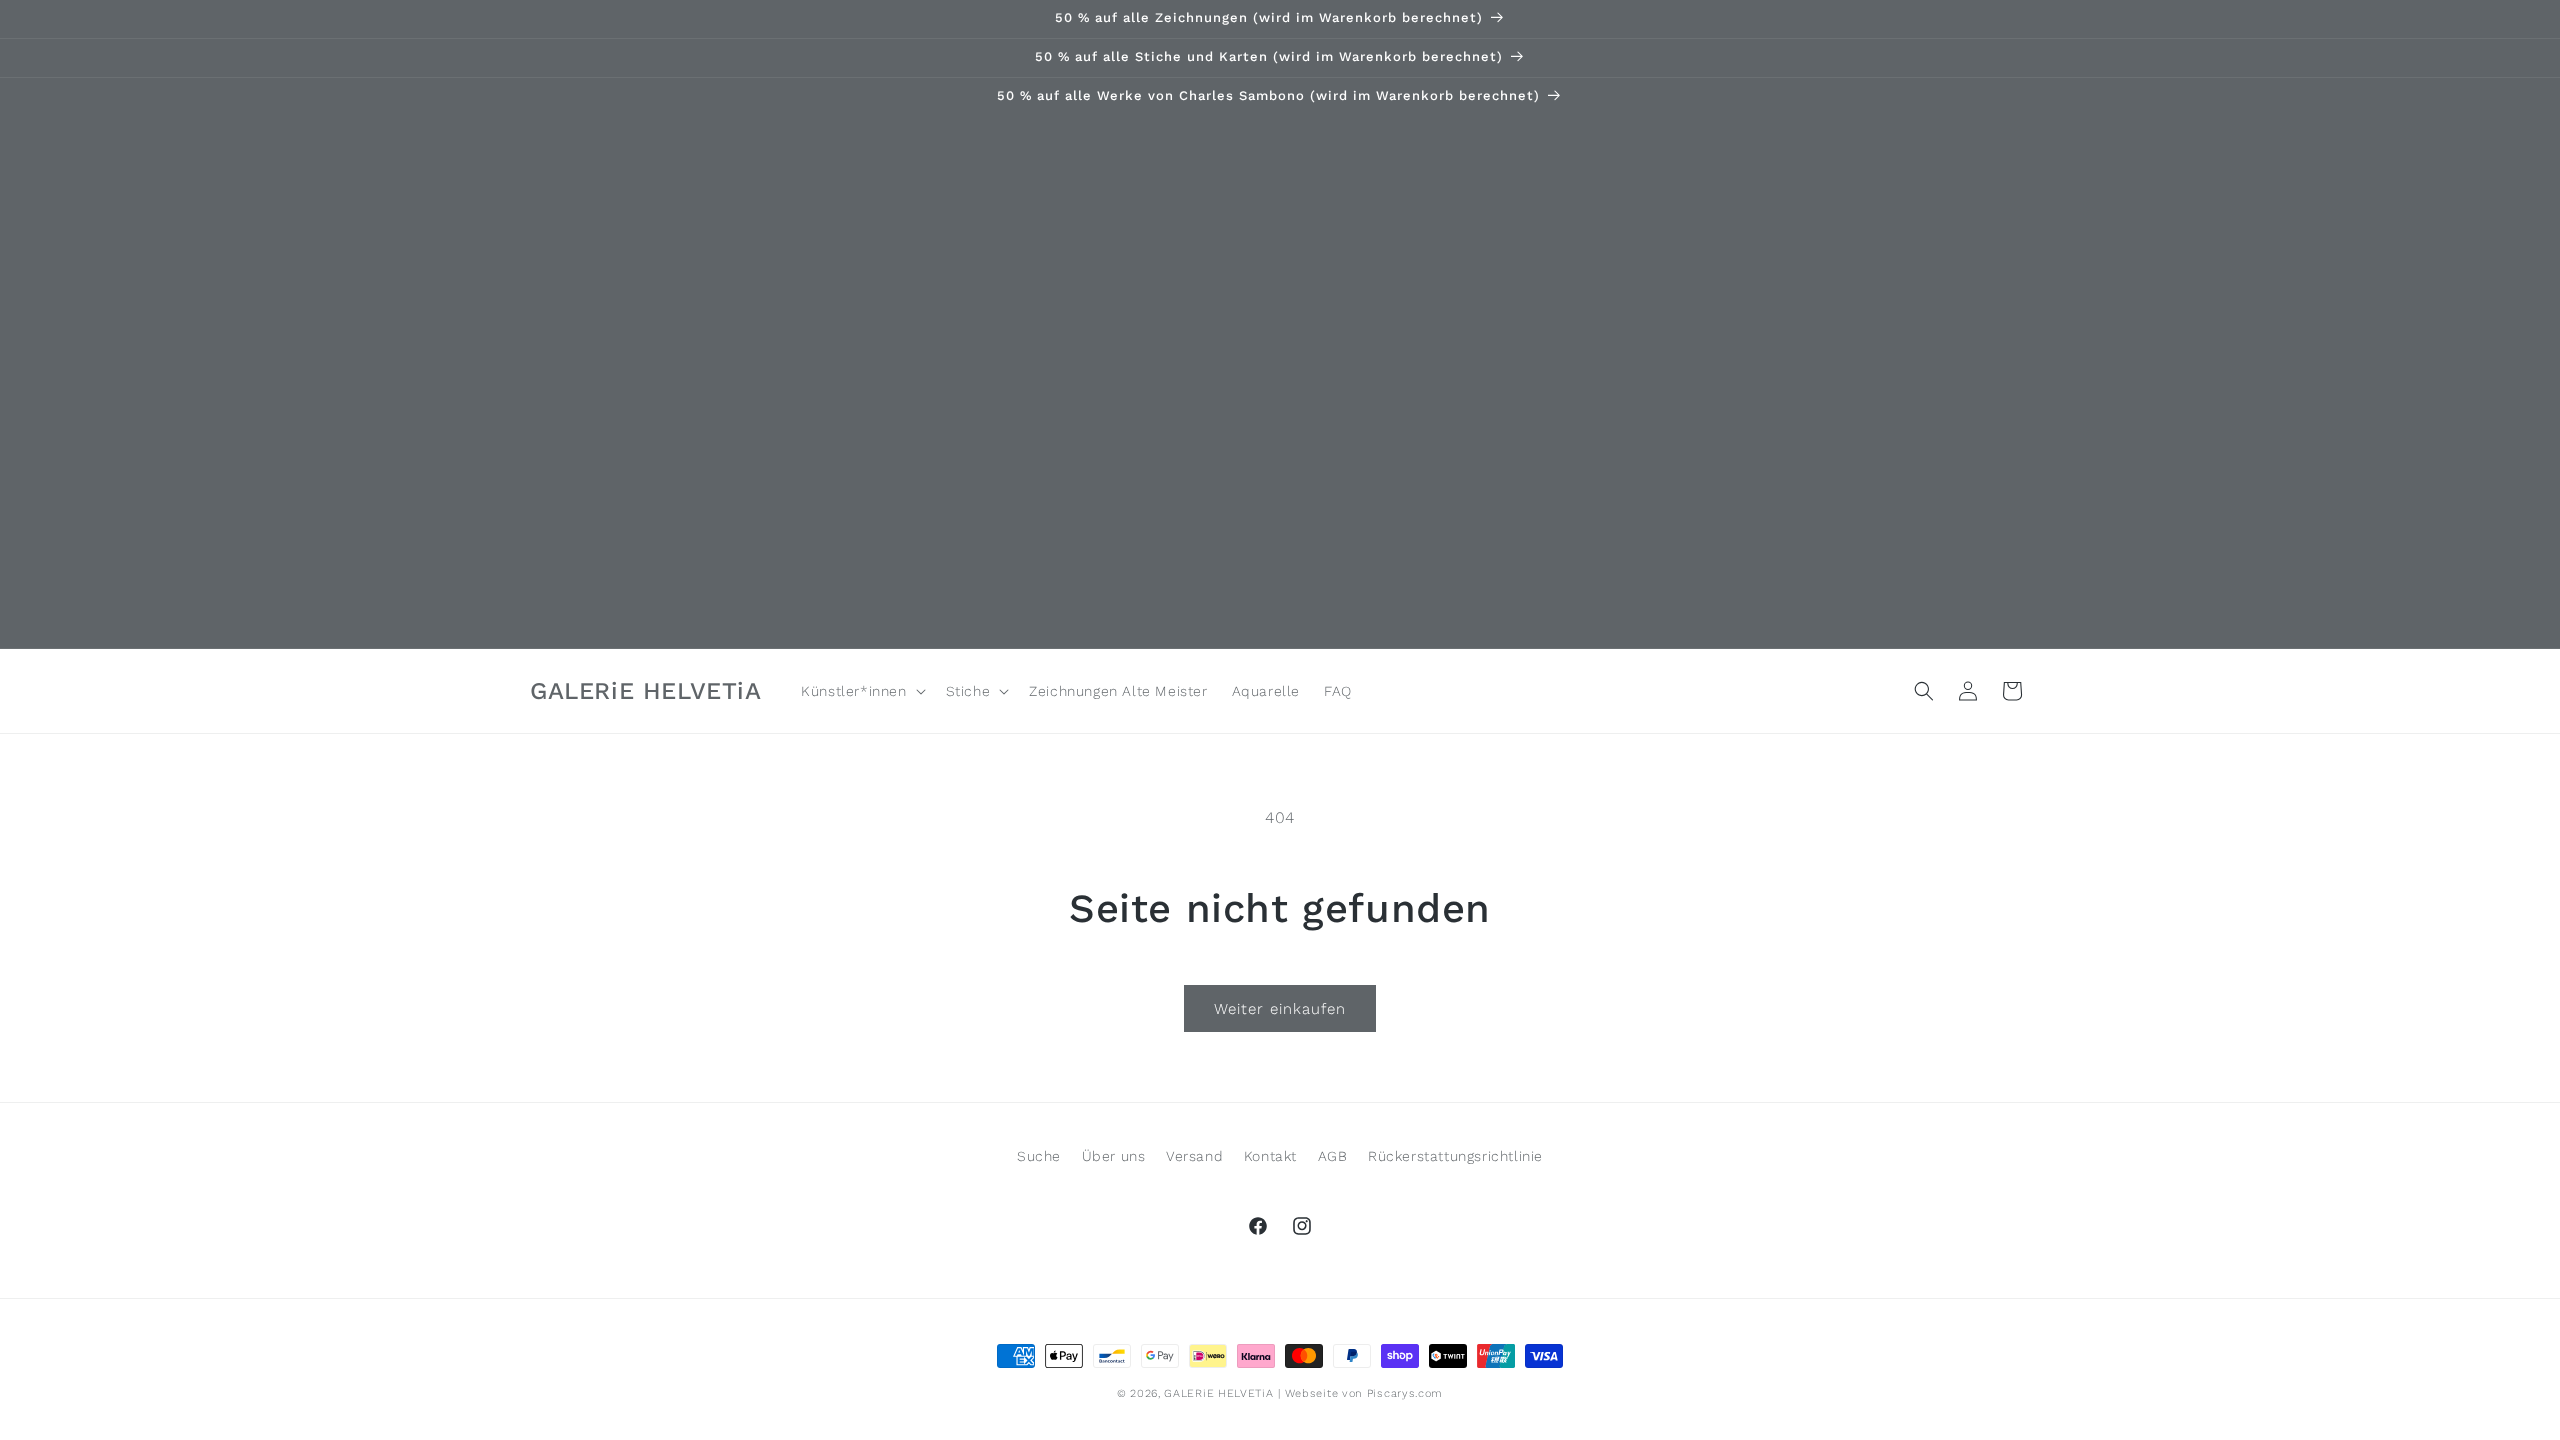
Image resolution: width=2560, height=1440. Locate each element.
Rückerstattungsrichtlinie (1455, 1156)
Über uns (1114, 1156)
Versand (1194, 1156)
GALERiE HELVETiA (1218, 1393)
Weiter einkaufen (1280, 1009)
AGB (1333, 1156)
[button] (861, 691)
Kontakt (1270, 1156)
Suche (1039, 1156)
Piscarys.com (1405, 1393)
